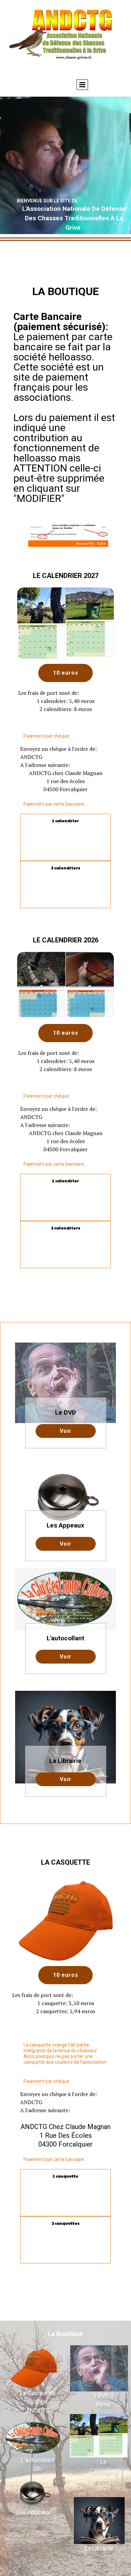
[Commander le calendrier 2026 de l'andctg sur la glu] (99, 2436)
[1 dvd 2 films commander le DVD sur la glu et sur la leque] (99, 2368)
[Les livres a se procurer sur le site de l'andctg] (99, 2520)
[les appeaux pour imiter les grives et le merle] (34, 2493)
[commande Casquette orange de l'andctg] (34, 2367)
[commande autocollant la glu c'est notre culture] (33, 2438)
